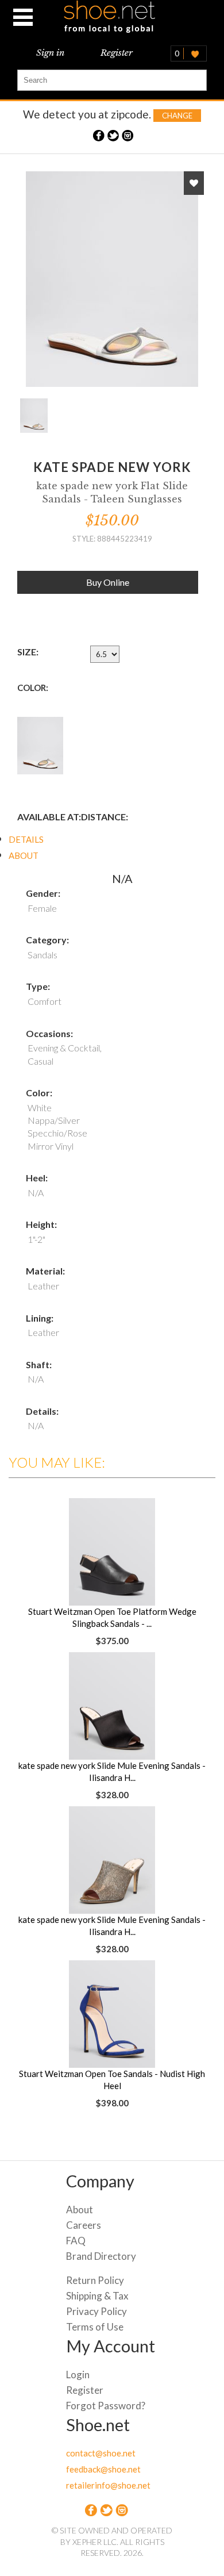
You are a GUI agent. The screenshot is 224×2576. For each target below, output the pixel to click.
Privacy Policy (96, 2311)
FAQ (76, 2241)
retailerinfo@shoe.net (108, 2485)
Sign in (50, 53)
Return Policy (95, 2280)
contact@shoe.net (101, 2453)
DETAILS (26, 839)
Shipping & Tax (97, 2296)
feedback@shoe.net (103, 2469)
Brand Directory (101, 2256)
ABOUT (24, 855)
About (80, 2210)
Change (177, 116)
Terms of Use (95, 2327)
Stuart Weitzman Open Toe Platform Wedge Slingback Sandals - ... (112, 1617)
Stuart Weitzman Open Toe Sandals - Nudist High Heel (112, 2080)
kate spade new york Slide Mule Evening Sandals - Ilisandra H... (112, 1771)
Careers (84, 2225)
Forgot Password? (106, 2406)
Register (117, 53)
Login (78, 2375)
